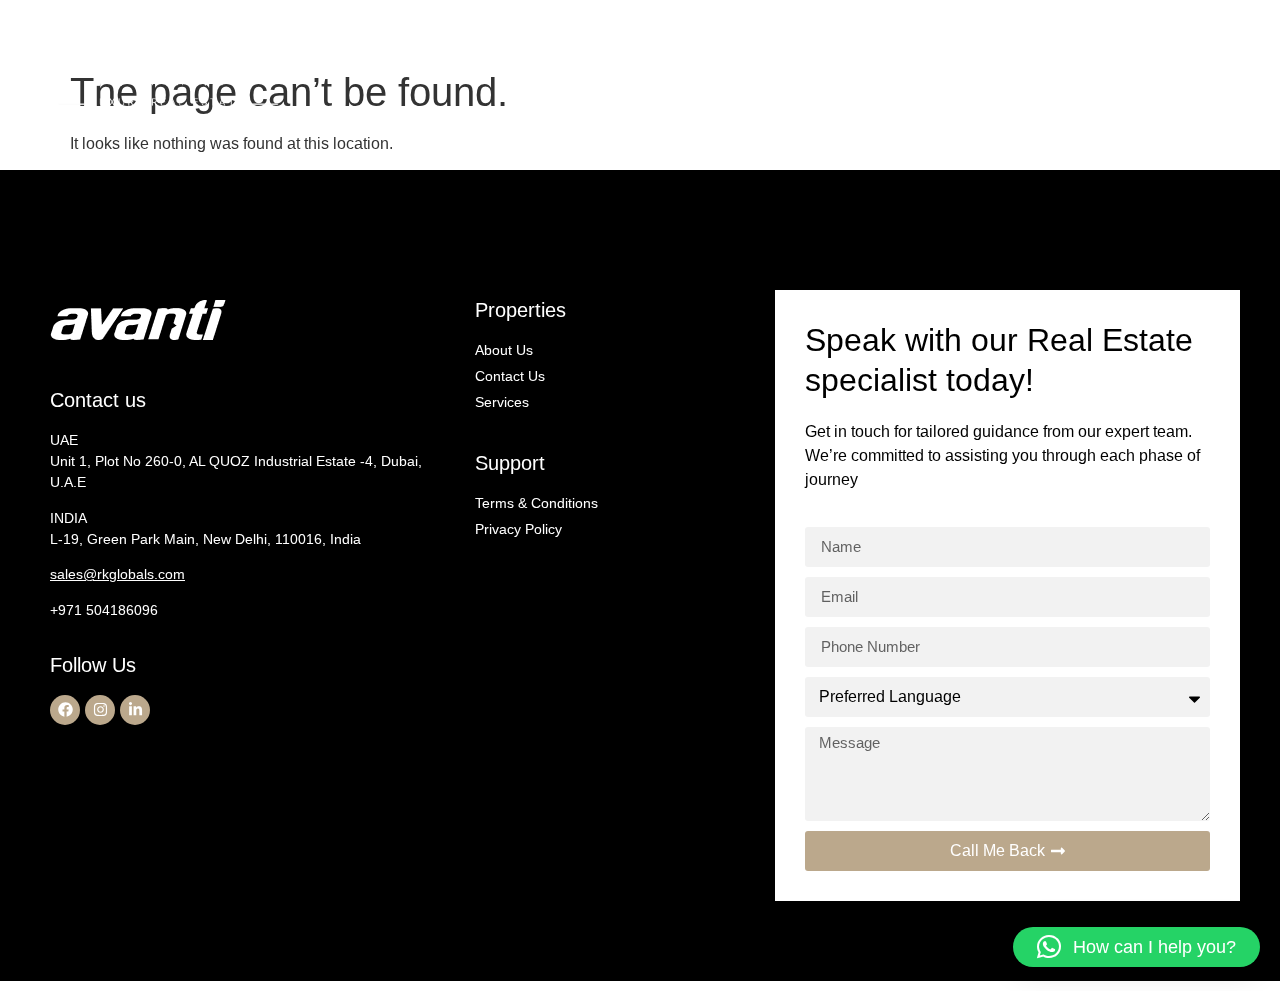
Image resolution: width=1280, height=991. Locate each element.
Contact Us (1178, 74)
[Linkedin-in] (135, 710)
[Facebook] (65, 710)
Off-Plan (812, 74)
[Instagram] (100, 710)
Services (922, 74)
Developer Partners (1046, 74)
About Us (726, 74)
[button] (1136, 947)
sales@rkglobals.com (117, 574)
